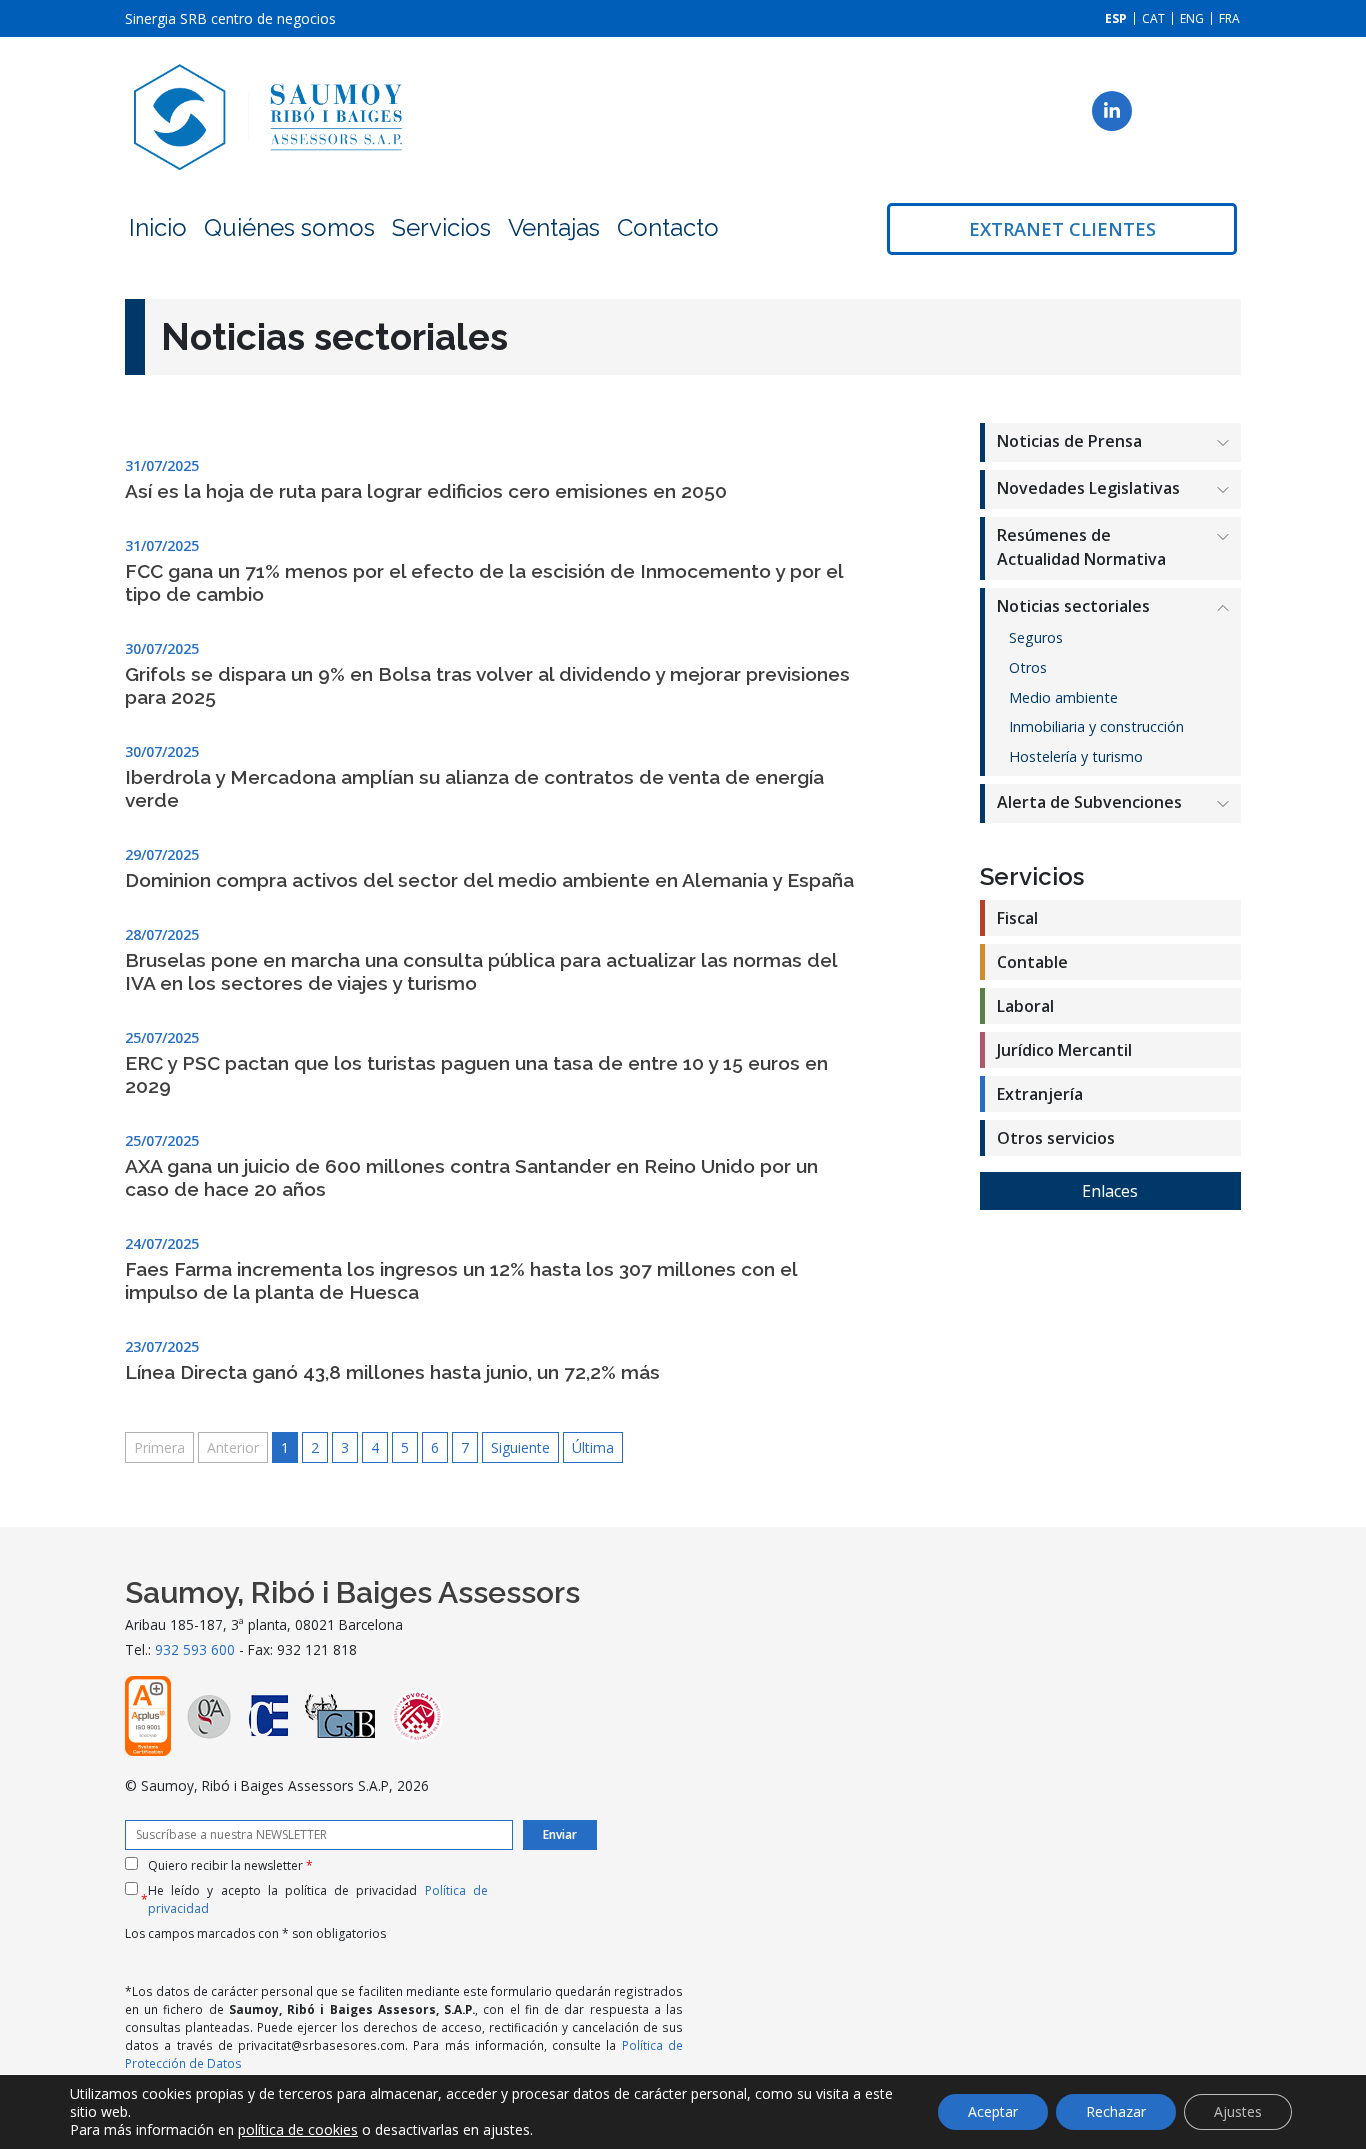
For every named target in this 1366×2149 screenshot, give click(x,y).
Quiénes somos (289, 227)
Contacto (668, 227)
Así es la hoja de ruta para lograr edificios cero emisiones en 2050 (426, 491)
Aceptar (993, 2111)
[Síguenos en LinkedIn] (1112, 111)
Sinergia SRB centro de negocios (230, 18)
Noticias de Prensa (1069, 441)
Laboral (1025, 1006)
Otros (1028, 667)
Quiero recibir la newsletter (230, 1865)
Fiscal (1017, 918)
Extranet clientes (1062, 229)
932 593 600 (195, 1649)
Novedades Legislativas (1088, 488)
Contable (1032, 962)
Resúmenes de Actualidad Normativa (1081, 547)
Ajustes (1238, 2111)
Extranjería (1040, 1094)
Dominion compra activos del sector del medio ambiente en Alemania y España (489, 880)
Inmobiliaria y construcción (1096, 726)
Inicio (158, 227)
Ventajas (554, 227)
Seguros (1036, 637)
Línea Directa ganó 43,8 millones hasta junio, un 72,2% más (392, 1372)
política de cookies (298, 2129)
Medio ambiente (1063, 697)
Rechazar (1116, 2111)
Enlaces (1110, 1191)
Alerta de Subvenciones (1089, 802)
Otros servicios (1056, 1138)
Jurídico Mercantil (1064, 1050)
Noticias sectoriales (1073, 606)
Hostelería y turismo (1076, 756)
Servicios (441, 227)
